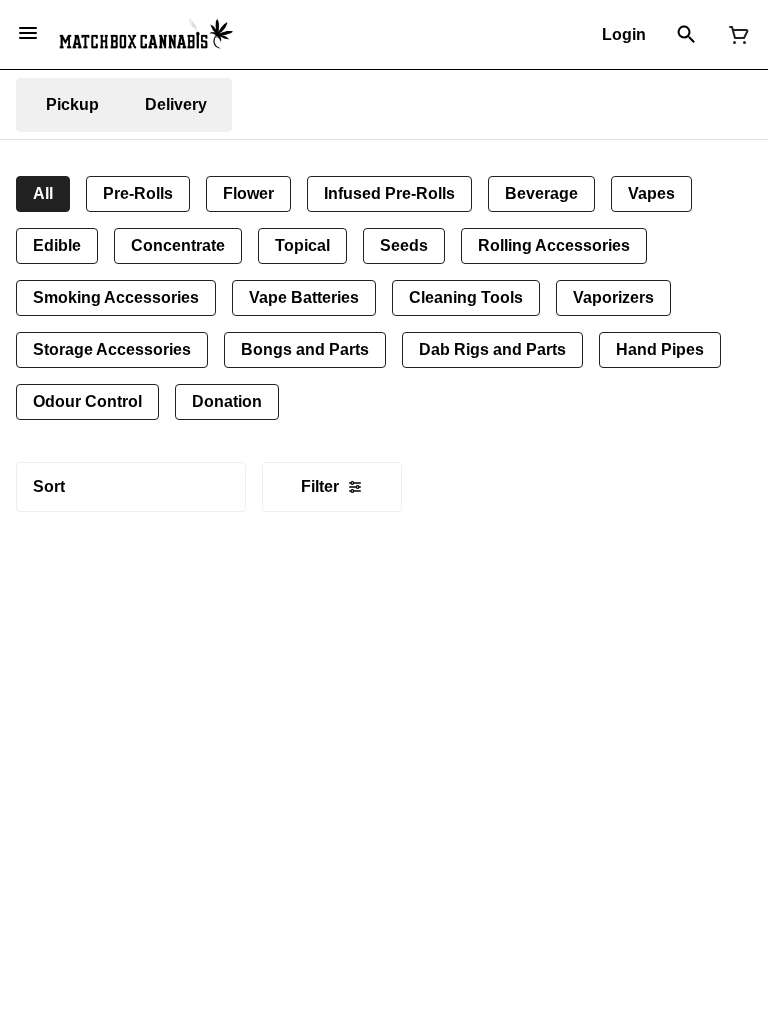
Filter (320, 486)
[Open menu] (28, 33)
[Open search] (686, 35)
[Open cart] (735, 35)
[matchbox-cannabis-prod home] (146, 34)
